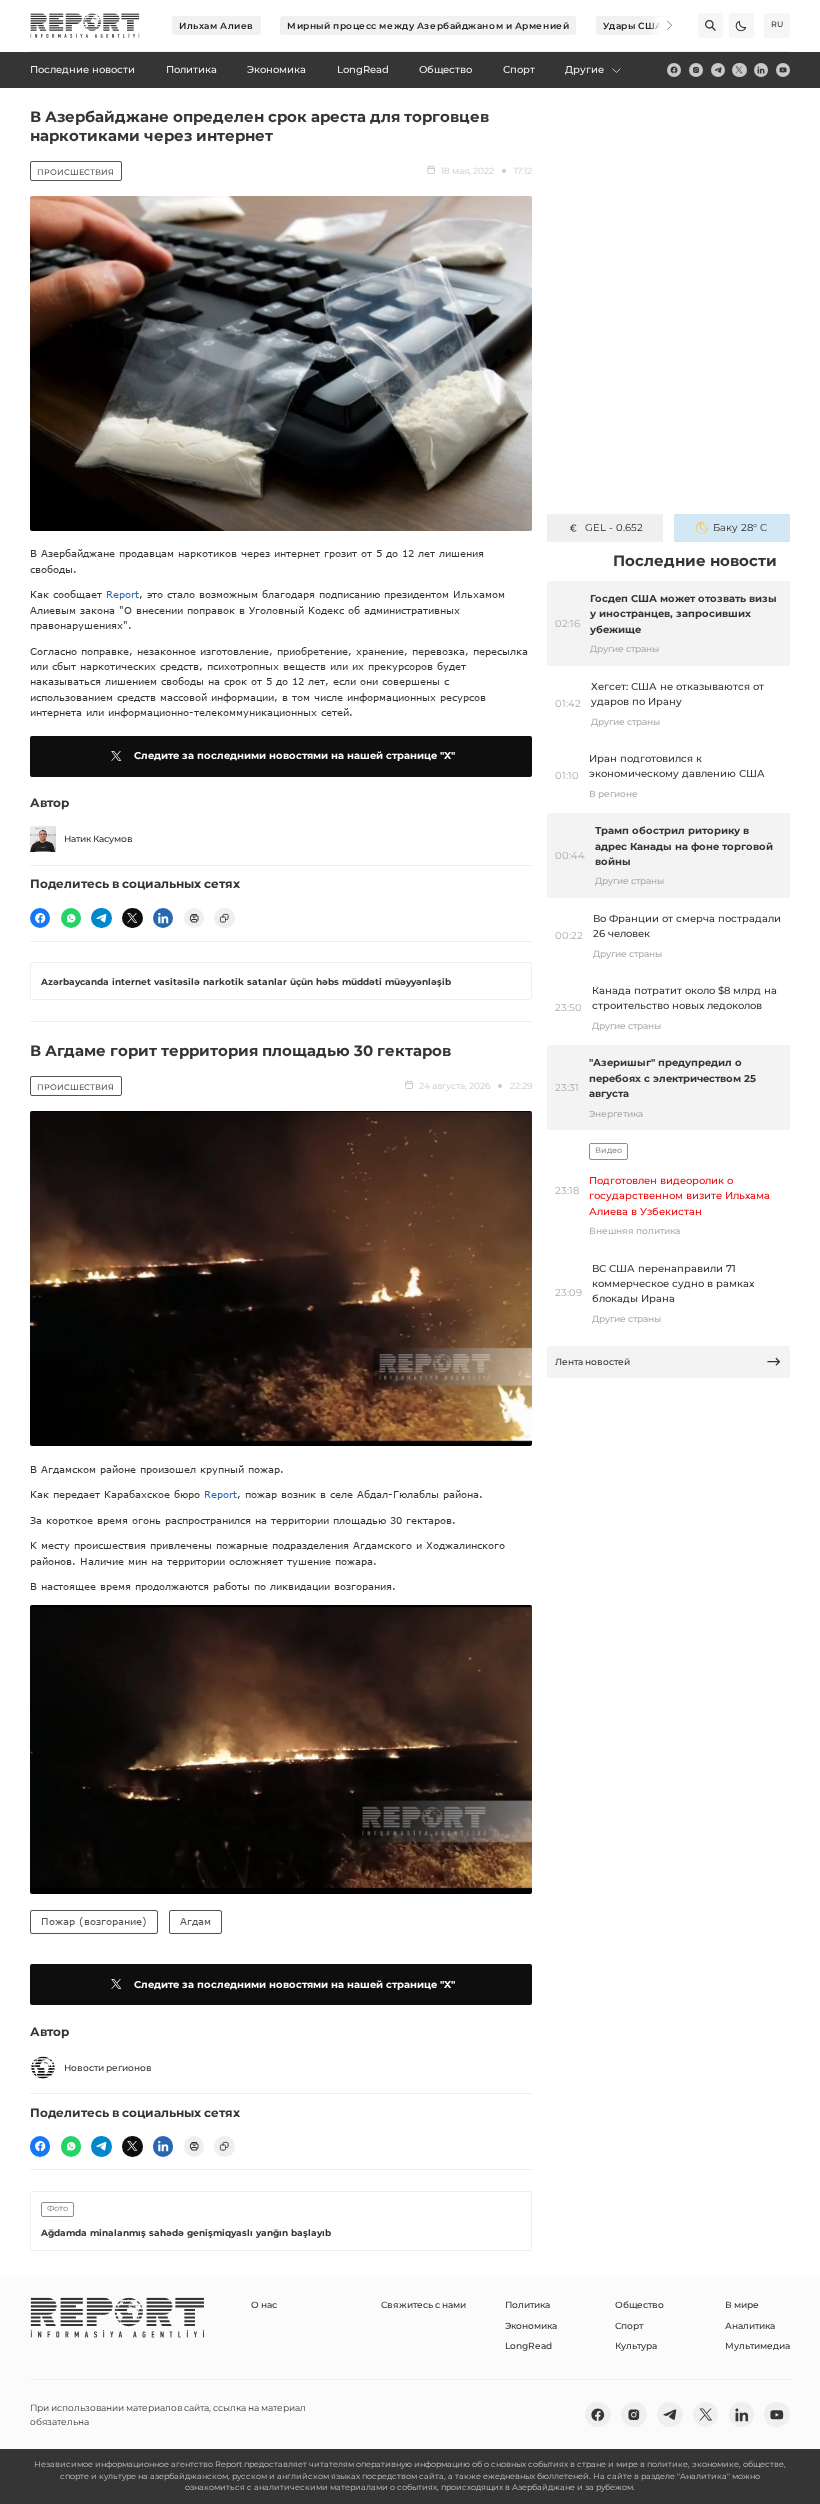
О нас (264, 2304)
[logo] (85, 26)
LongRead (528, 2345)
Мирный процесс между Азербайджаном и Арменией (428, 25)
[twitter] (739, 70)
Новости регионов (108, 2067)
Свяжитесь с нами (423, 2304)
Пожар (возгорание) (94, 1921)
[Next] (660, 25)
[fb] (674, 70)
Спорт (629, 2325)
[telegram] (718, 70)
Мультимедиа (757, 2345)
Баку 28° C (740, 527)
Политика (527, 2304)
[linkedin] (761, 70)
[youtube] (783, 70)
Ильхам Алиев (216, 25)
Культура (636, 2345)
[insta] (696, 70)
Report (122, 594)
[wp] (71, 918)
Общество (639, 2304)
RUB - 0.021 (613, 527)
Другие (584, 69)
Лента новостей (592, 1361)
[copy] (224, 918)
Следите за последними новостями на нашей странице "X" (294, 755)
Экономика (531, 2325)
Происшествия (75, 172)
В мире (742, 2304)
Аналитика (750, 2325)
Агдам (195, 1921)
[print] (194, 918)
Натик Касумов (98, 838)
